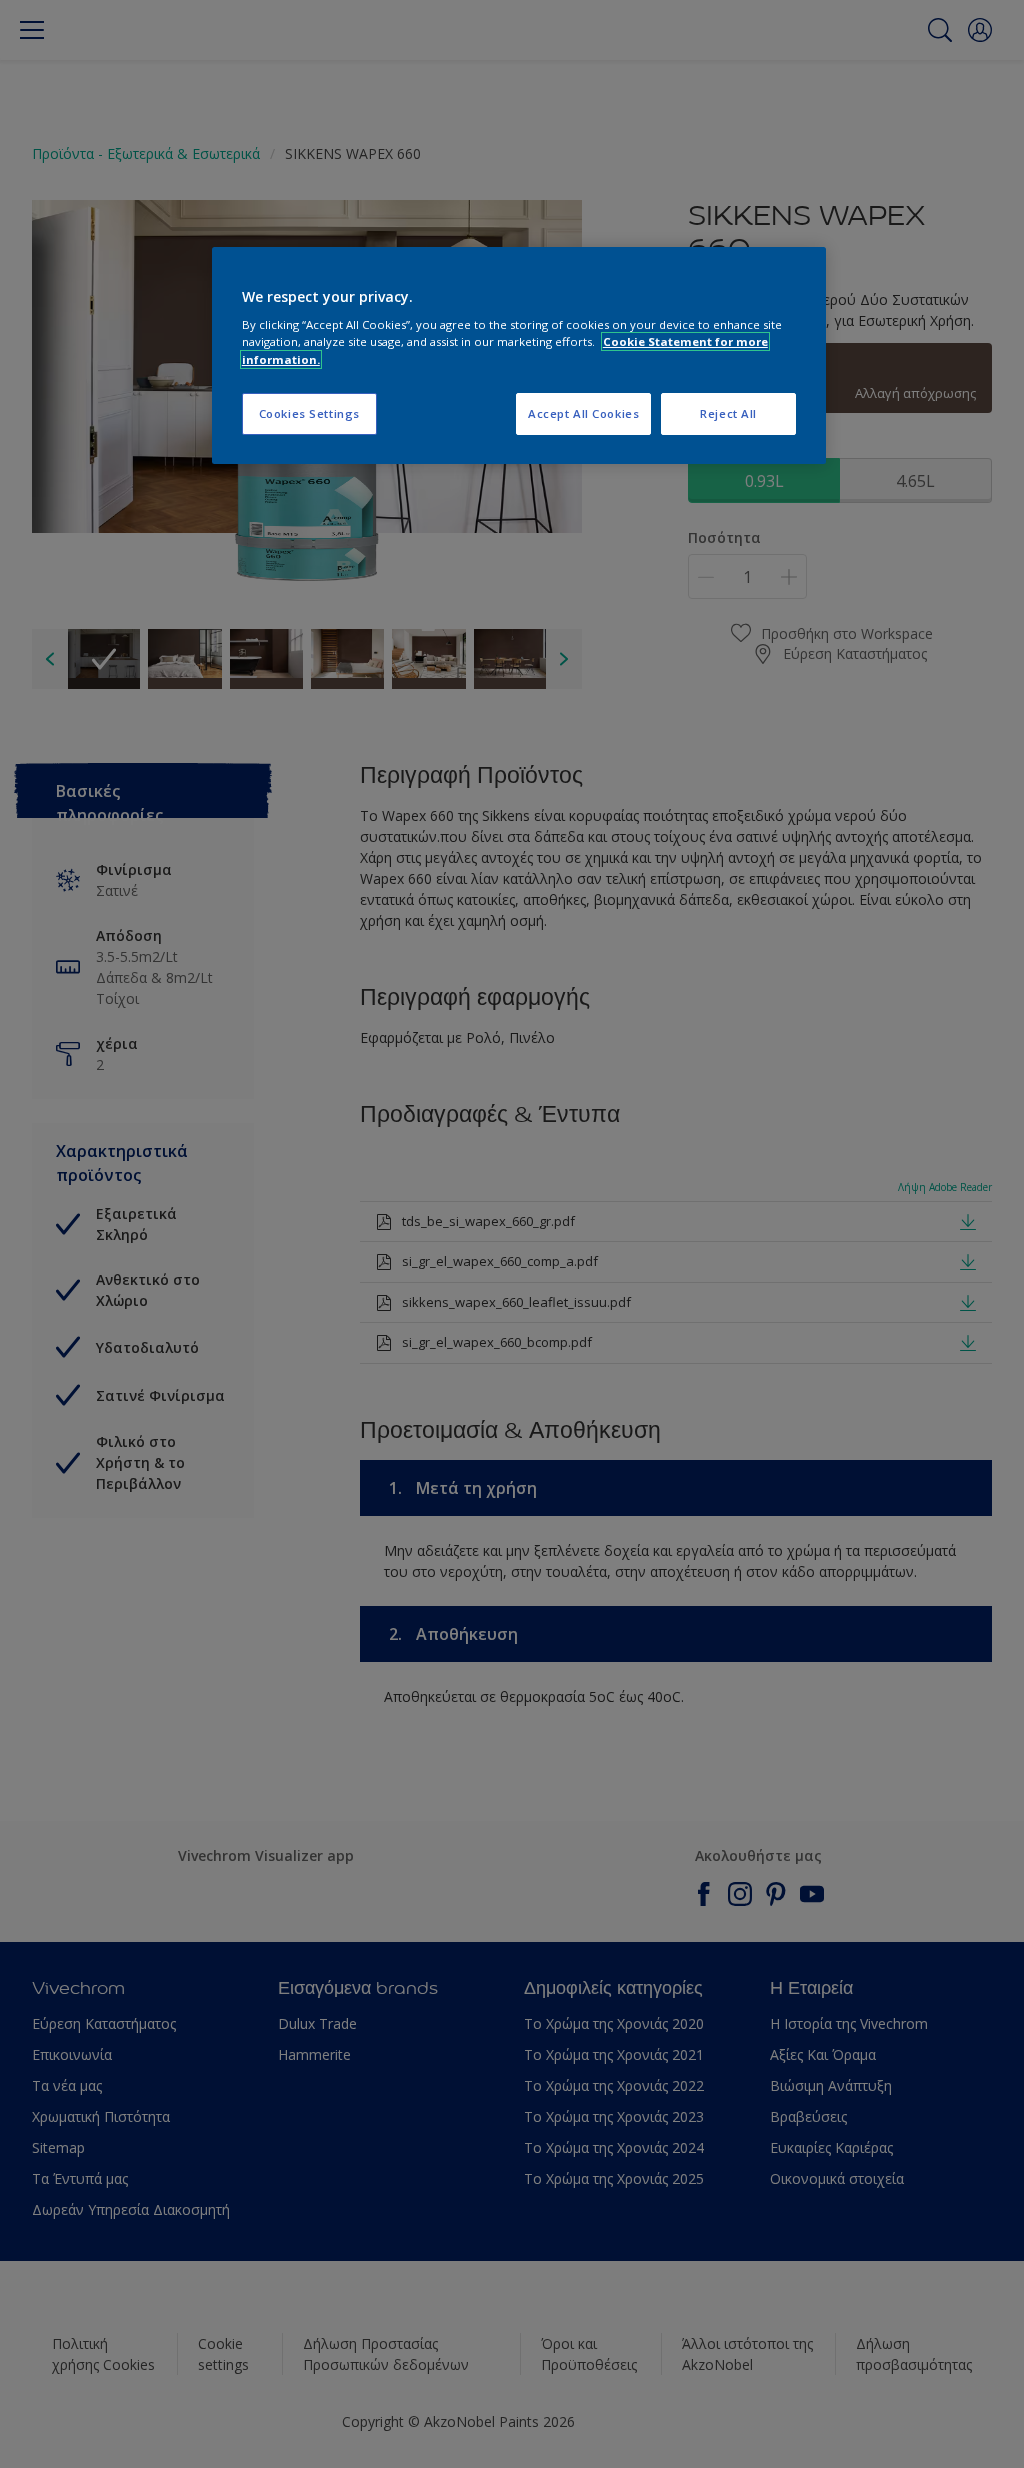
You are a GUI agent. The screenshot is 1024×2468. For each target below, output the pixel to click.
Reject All (728, 413)
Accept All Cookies (583, 413)
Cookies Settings (309, 413)
